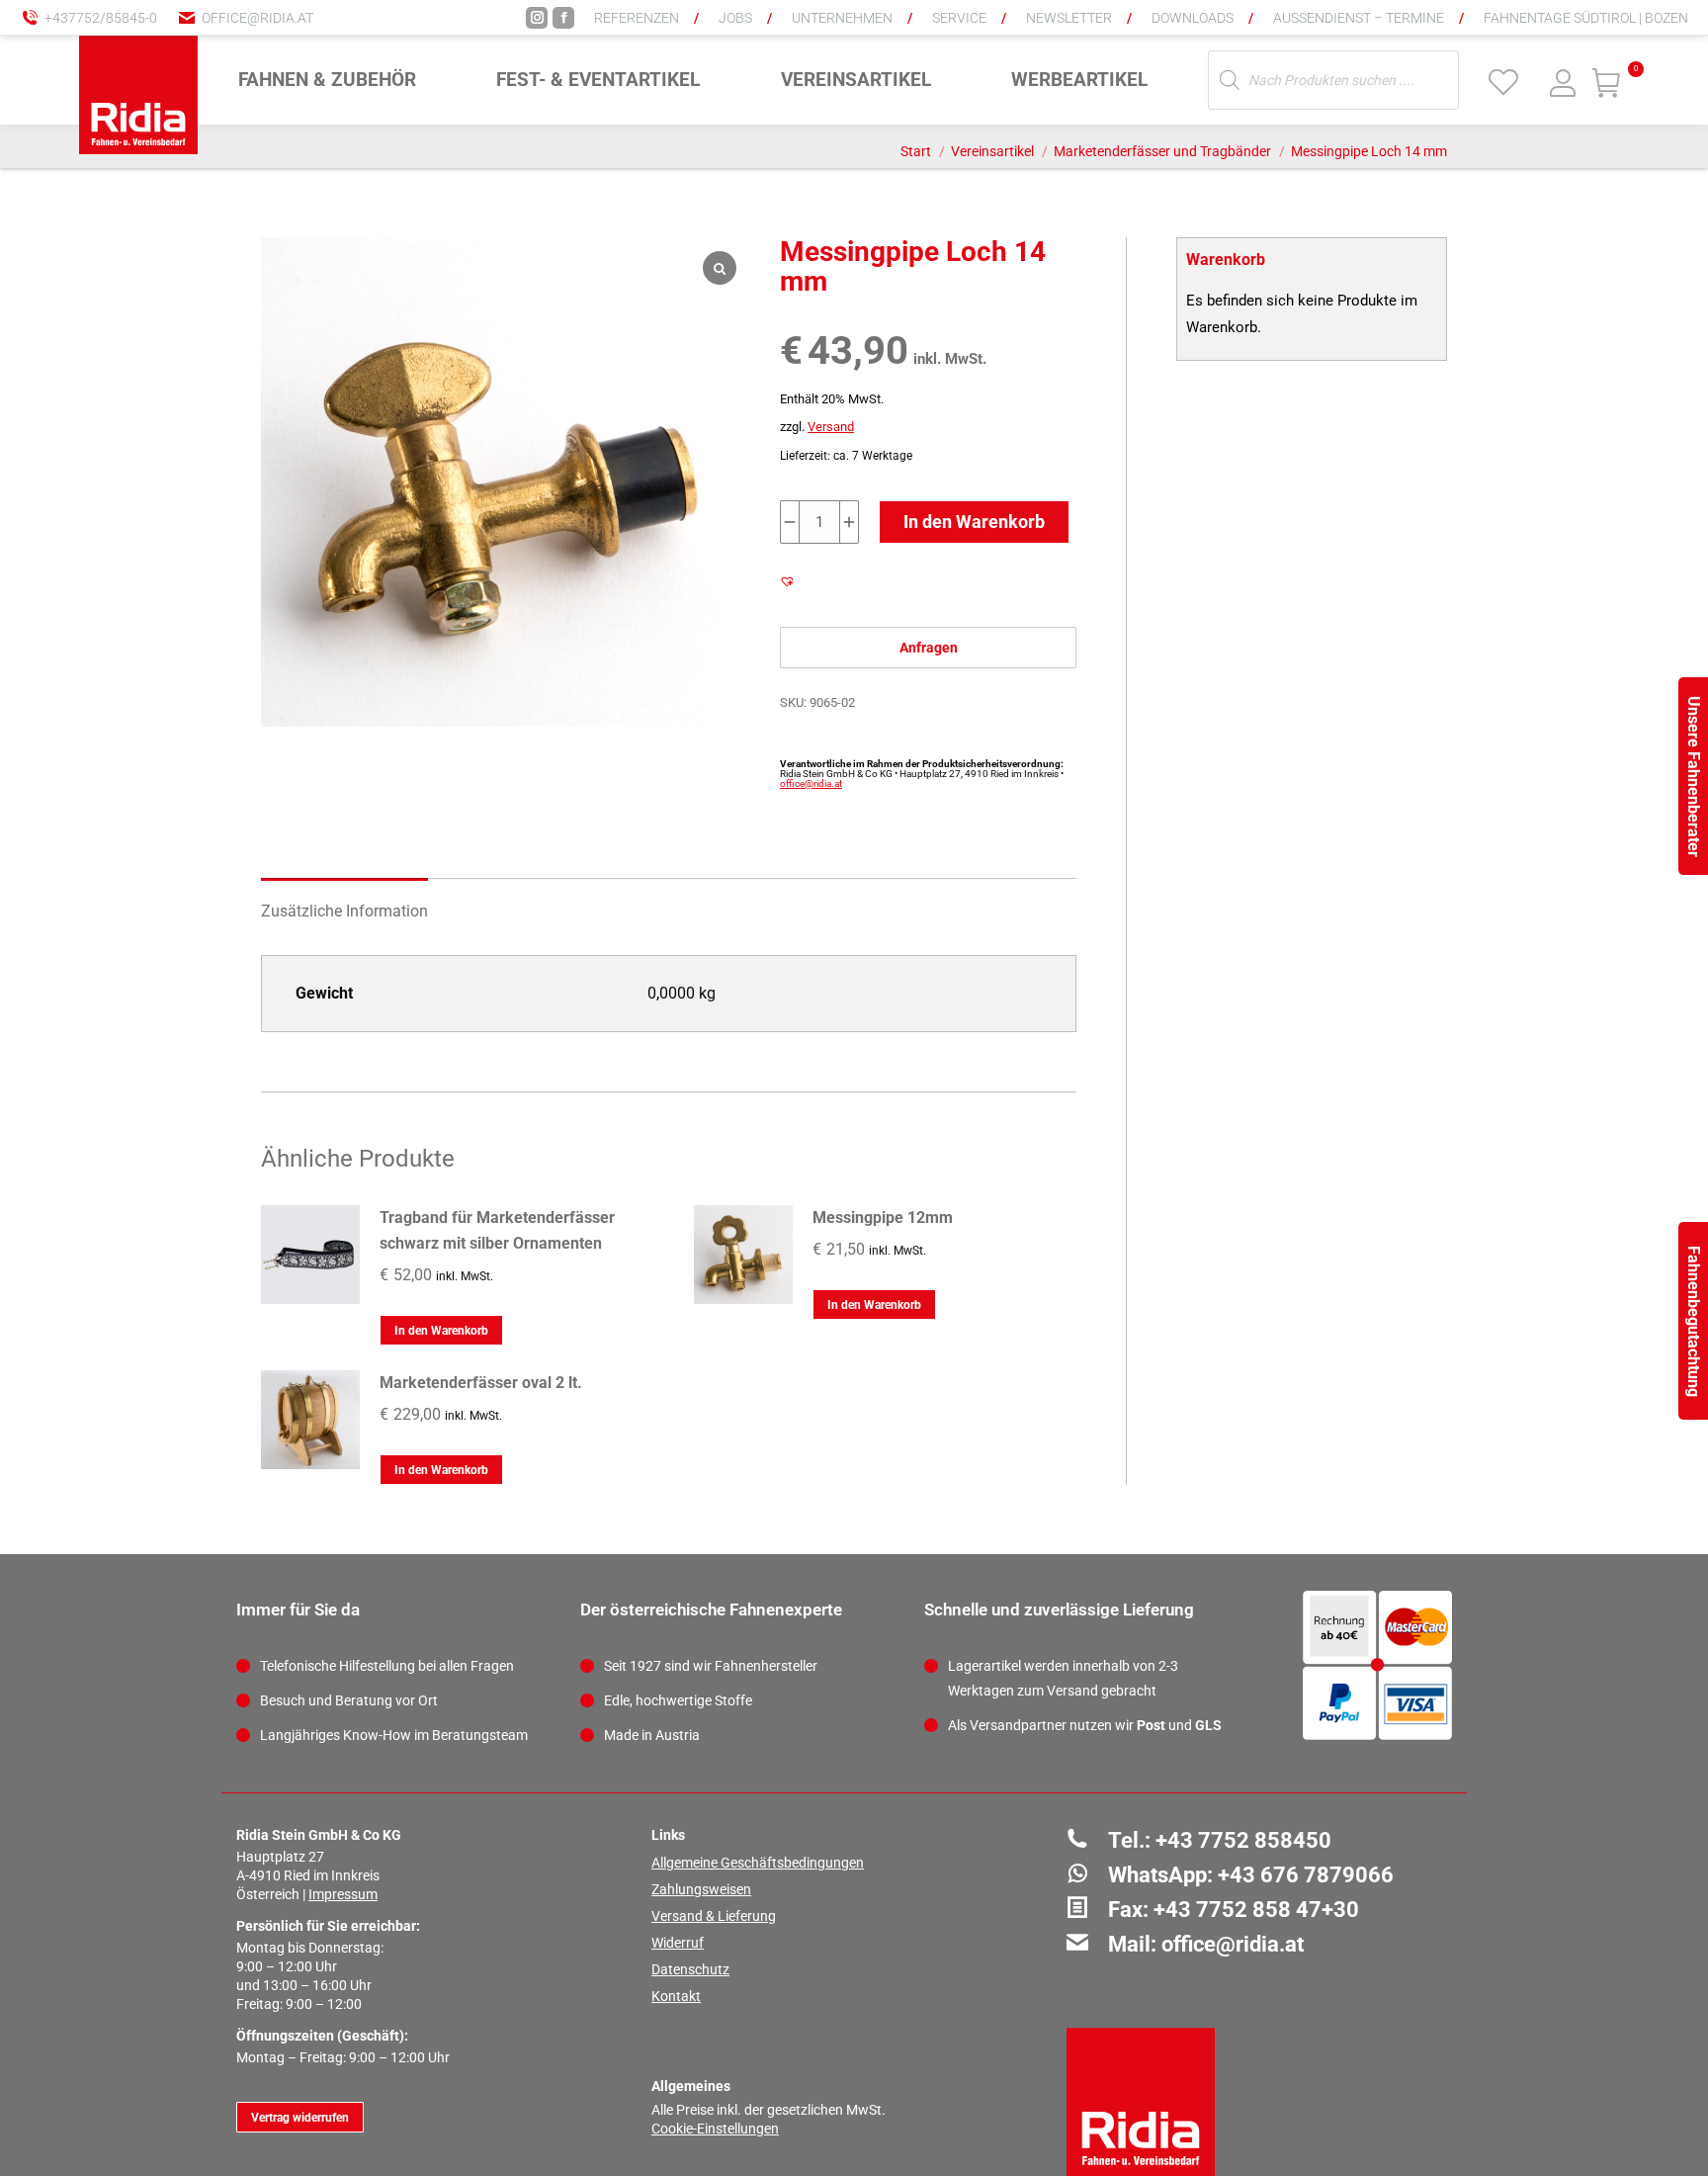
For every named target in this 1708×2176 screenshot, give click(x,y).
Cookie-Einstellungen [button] (715, 2129)
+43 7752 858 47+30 (1256, 1910)
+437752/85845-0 (101, 18)
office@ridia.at (257, 18)
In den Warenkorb (974, 522)
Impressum (343, 1894)
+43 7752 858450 (1243, 1840)
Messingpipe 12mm (883, 1218)
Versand (831, 427)
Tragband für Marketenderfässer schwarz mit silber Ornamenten (497, 1230)
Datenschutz (690, 1969)
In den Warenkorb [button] (441, 1331)
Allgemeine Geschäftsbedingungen (758, 1863)
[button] (1367, 30)
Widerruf (678, 1943)
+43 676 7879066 (1306, 1875)
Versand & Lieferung (714, 1916)
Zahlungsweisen (701, 1889)
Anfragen (929, 648)
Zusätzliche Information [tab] (344, 911)
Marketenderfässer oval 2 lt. (481, 1383)
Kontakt (676, 1996)
